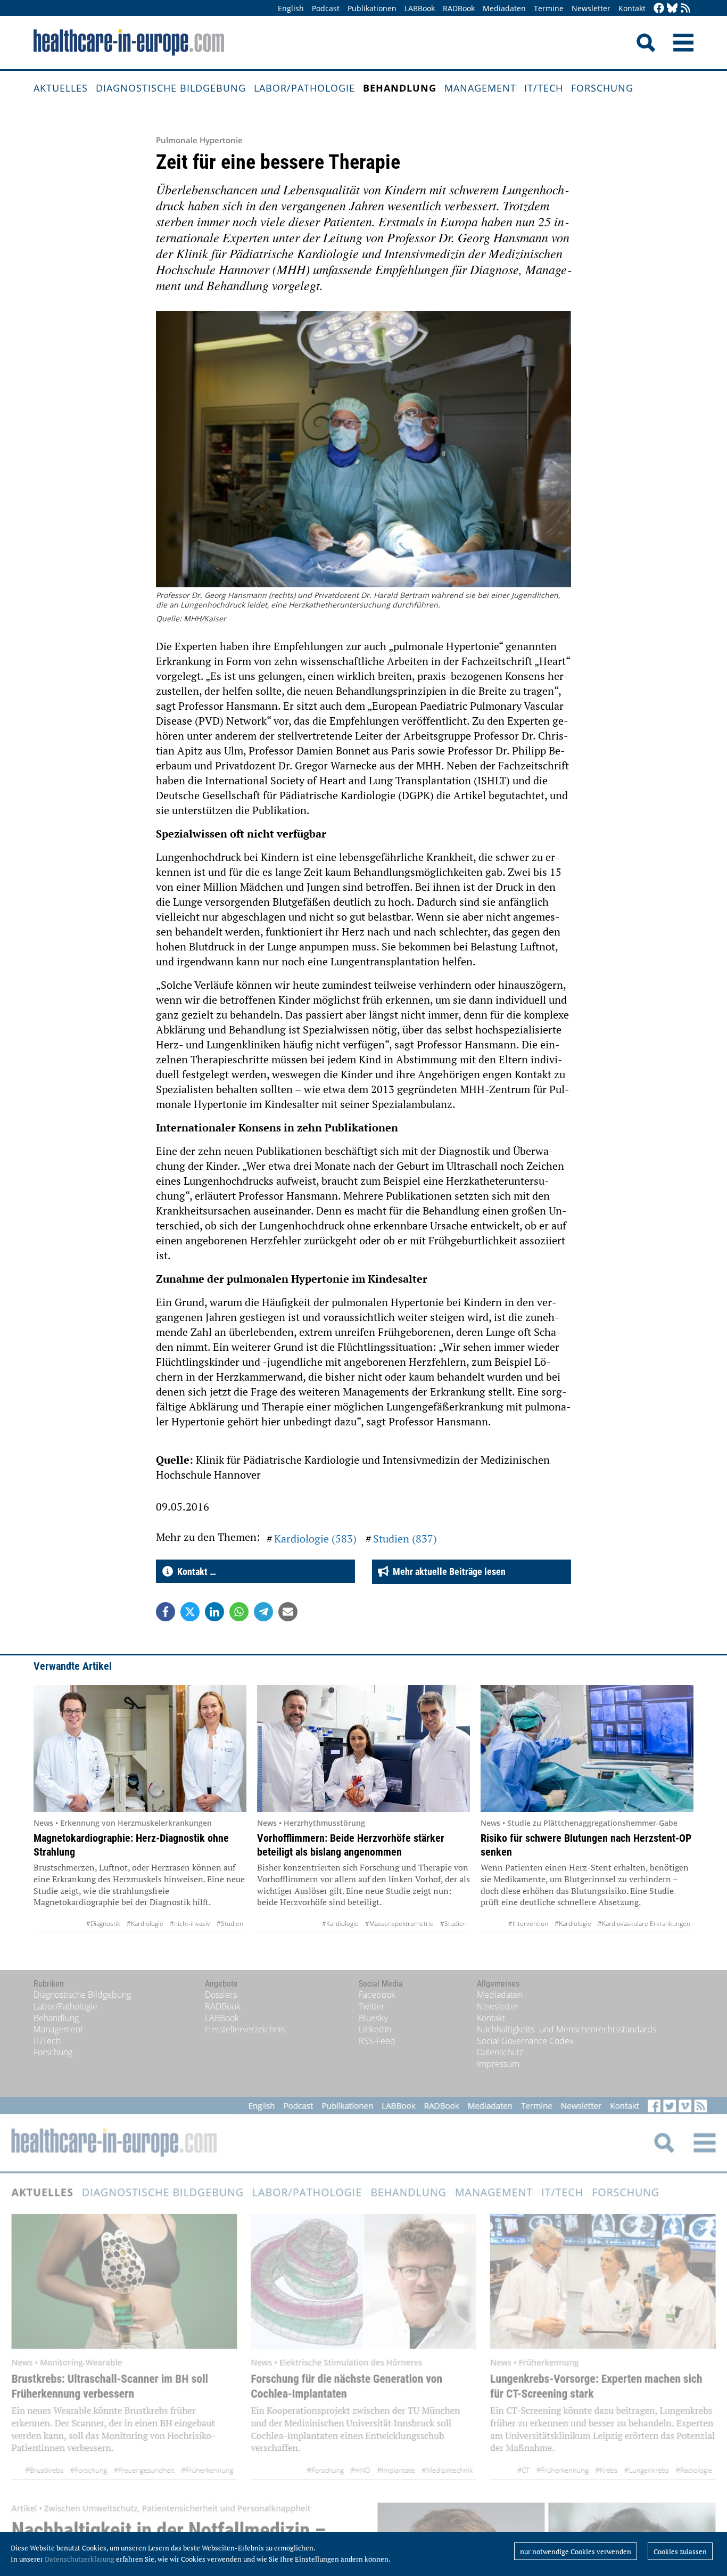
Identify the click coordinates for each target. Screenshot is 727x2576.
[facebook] (659, 9)
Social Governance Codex (525, 2041)
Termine (549, 8)
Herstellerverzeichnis (245, 2029)
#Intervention (528, 1923)
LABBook (420, 8)
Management (480, 88)
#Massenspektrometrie (399, 1923)
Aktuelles (61, 88)
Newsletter (591, 8)
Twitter (372, 2006)
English (291, 8)
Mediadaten (504, 8)
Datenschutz (500, 2052)
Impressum (498, 2064)
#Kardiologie (145, 1923)
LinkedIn (375, 2029)
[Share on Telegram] (263, 1612)
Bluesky (373, 2018)
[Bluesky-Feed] (672, 9)
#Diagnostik (103, 1923)
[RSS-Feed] (685, 9)
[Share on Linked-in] (214, 1612)
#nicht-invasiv (190, 1923)
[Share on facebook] (166, 1612)
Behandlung (400, 88)
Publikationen (372, 8)
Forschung (602, 88)
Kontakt (632, 8)
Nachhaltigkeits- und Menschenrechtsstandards (567, 2029)
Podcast (326, 8)
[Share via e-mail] (288, 1612)
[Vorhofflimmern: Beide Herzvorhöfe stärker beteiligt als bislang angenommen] (363, 1749)
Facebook (377, 1995)
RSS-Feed (377, 2041)
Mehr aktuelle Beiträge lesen (447, 1572)
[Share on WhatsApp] (239, 1612)
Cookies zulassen (680, 2552)
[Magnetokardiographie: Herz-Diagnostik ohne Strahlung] (140, 1749)
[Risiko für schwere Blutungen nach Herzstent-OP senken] (587, 1749)
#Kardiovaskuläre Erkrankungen (644, 1923)
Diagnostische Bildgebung (171, 88)
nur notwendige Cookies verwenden (576, 2552)
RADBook (459, 8)
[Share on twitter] (190, 1612)
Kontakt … (195, 1572)
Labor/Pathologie (304, 88)
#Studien (230, 1923)
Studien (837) (405, 1539)
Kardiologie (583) (315, 1539)
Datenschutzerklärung (80, 2559)
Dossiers (221, 1995)
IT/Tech (544, 88)
